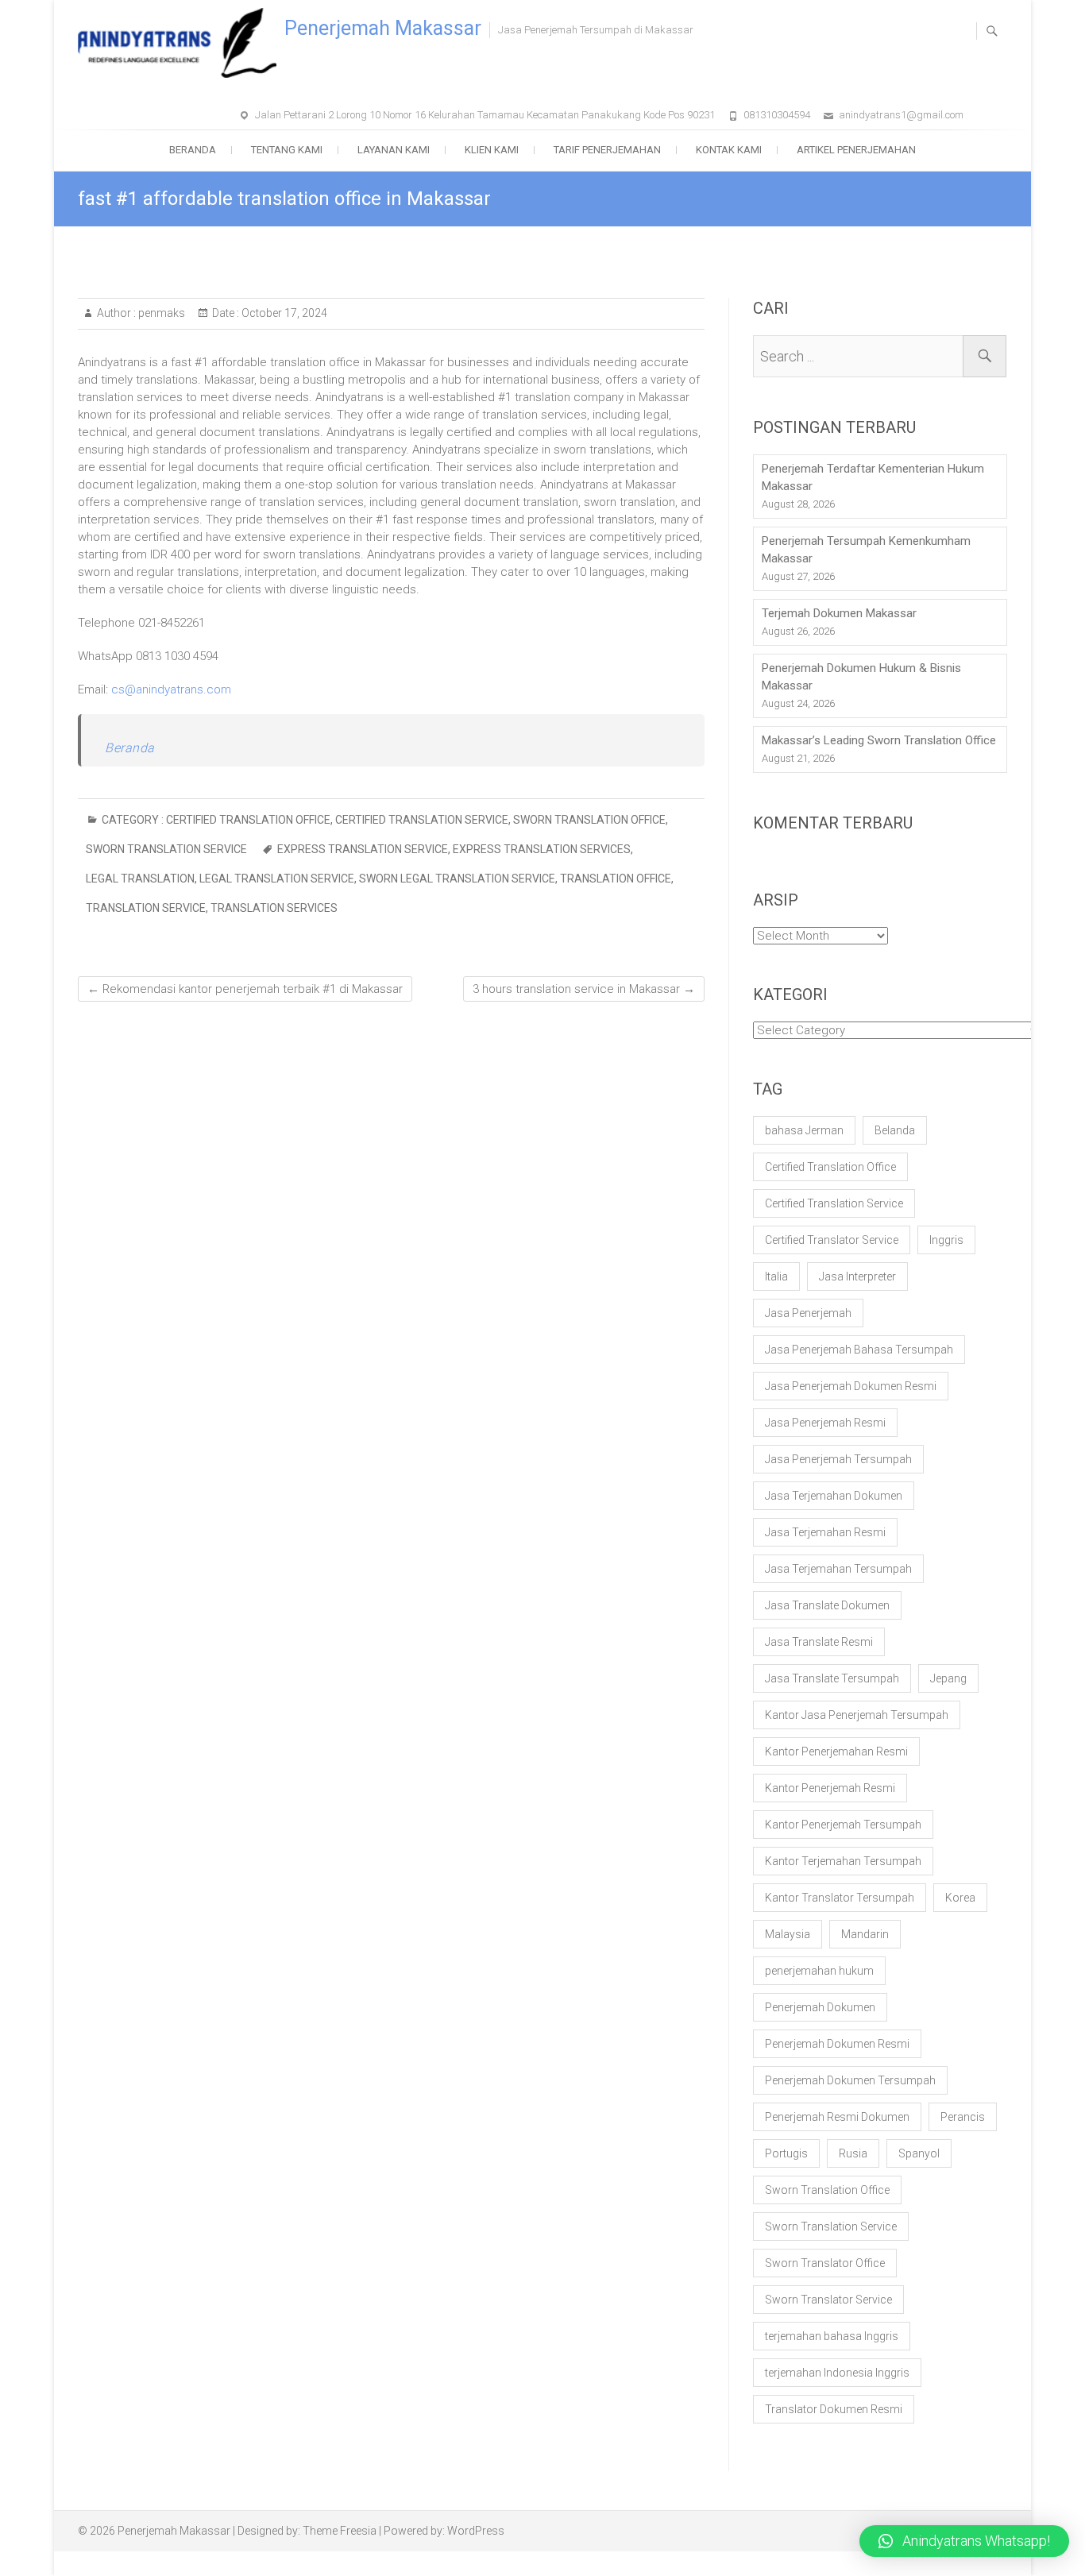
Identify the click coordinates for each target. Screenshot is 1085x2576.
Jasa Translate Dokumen (827, 1605)
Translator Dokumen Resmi (834, 2409)
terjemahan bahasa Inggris (832, 2336)
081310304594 (777, 115)
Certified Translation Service (422, 820)
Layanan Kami (394, 150)
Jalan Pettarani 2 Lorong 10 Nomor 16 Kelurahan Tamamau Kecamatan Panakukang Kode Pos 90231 (485, 115)
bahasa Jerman (804, 1130)
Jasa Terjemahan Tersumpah (838, 1569)
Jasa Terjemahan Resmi (825, 1532)
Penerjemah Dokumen (820, 2007)
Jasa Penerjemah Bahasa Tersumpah (859, 1350)
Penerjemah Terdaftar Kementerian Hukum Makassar (873, 477)
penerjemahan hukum (819, 1971)
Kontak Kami (729, 150)
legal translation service (277, 879)
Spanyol (919, 2153)
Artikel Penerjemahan (856, 150)
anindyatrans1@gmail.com (901, 115)
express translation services (542, 849)
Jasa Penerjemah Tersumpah (838, 1459)
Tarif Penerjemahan (607, 150)
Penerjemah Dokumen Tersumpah (850, 2080)
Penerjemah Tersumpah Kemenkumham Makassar (866, 550)
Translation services (274, 908)
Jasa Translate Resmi (819, 1642)
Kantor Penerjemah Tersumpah (843, 1825)
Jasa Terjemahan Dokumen (834, 1496)
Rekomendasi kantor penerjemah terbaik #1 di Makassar (245, 989)
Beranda (193, 150)
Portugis (786, 2153)
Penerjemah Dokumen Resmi (837, 2044)
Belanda (895, 1130)
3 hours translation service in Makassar (584, 989)
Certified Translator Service (832, 1240)
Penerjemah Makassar (383, 28)
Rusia (853, 2153)
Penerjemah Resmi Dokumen (837, 2117)
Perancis (963, 2117)
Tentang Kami (287, 150)
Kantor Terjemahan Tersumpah (843, 1861)
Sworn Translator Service (828, 2300)
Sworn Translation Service (166, 849)
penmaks (160, 313)
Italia (776, 1276)
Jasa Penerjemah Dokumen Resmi (851, 1386)
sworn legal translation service (457, 879)
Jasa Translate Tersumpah (832, 1678)
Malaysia (788, 1934)
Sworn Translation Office (589, 820)
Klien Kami (492, 150)
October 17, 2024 (283, 313)
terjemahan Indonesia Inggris (837, 2373)
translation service (146, 908)
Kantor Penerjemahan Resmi (836, 1751)
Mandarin (865, 1934)
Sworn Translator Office (825, 2263)
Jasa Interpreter (857, 1276)
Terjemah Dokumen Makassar (839, 613)
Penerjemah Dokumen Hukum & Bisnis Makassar (861, 677)
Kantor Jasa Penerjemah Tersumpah (857, 1715)
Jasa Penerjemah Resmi (825, 1423)
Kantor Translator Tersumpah (840, 1898)
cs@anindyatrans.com (171, 689)
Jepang (948, 1678)
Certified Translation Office (248, 820)
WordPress (476, 2531)
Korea (960, 1898)
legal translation (140, 879)
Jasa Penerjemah (808, 1313)
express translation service (363, 849)
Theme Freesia (340, 2531)
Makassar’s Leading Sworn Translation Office (879, 740)
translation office (616, 879)
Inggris (946, 1240)
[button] (964, 2541)
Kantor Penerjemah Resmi (830, 1788)
